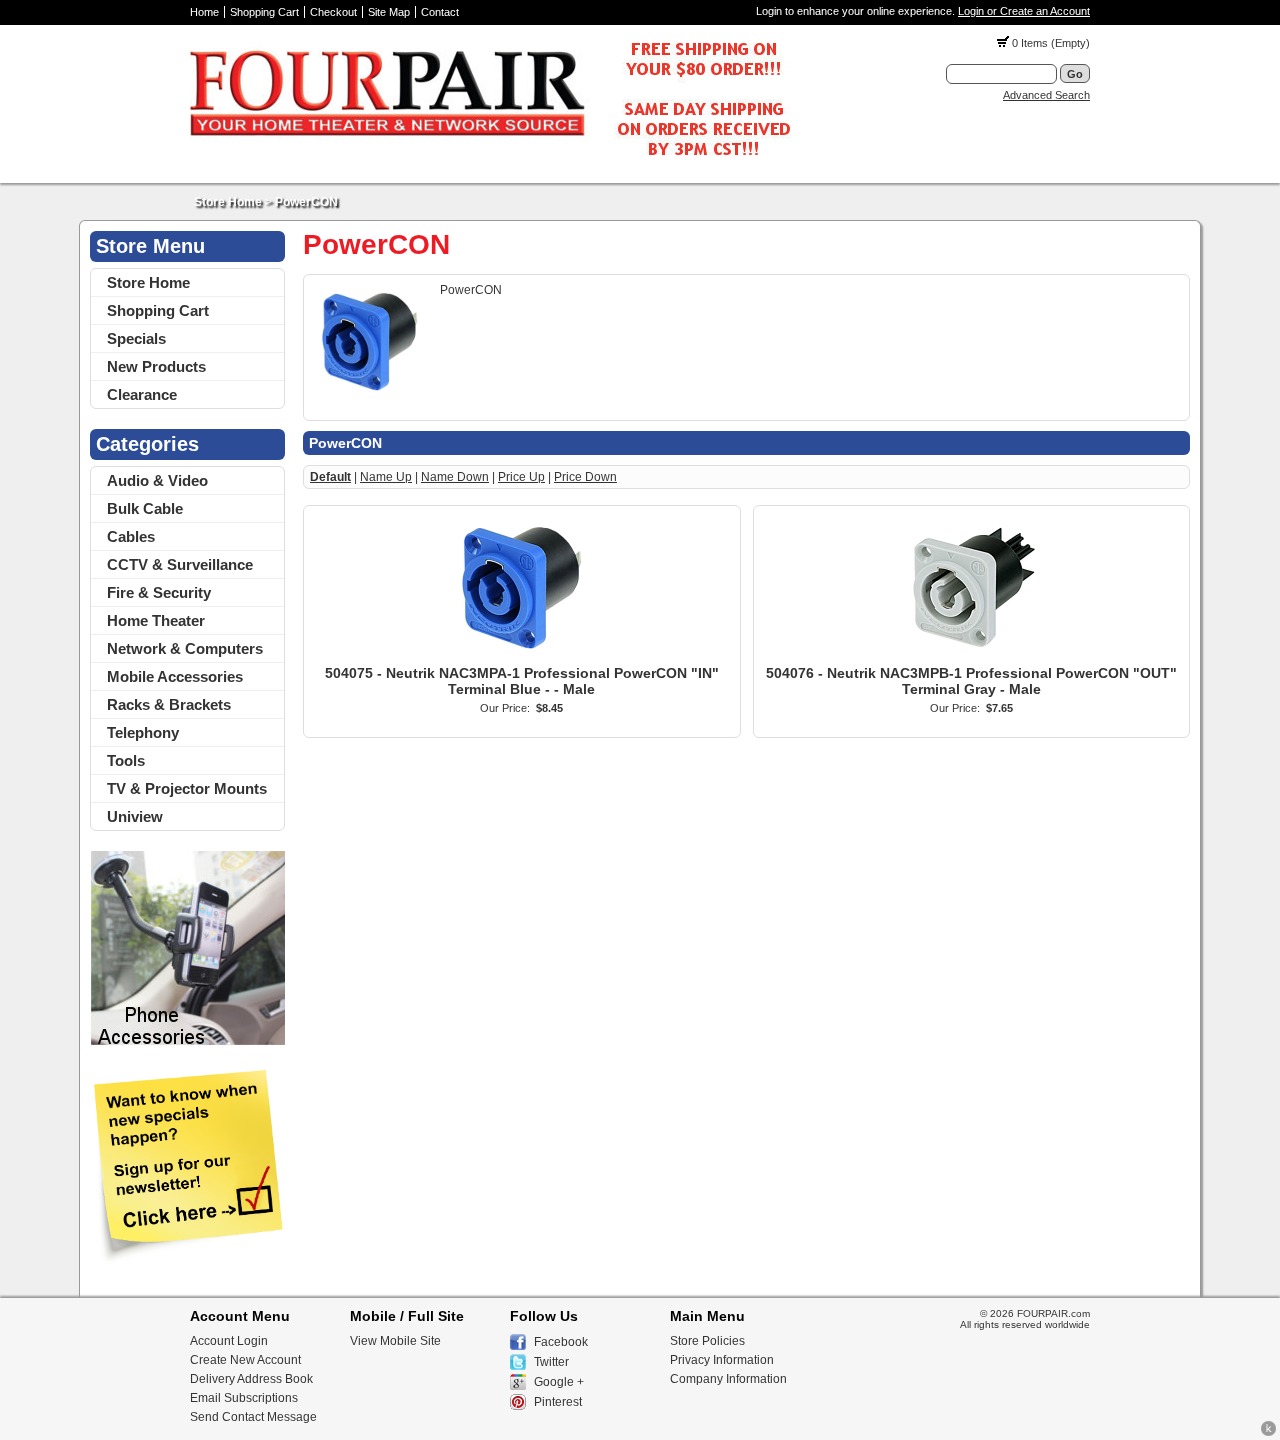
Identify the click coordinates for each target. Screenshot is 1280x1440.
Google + (559, 1382)
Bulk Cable (145, 508)
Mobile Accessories (175, 676)
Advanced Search (1046, 95)
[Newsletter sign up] (187, 1260)
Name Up (386, 477)
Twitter (551, 1362)
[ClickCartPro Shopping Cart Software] (1268, 1433)
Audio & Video (157, 480)
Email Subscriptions (244, 1398)
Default (330, 477)
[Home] (490, 161)
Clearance (142, 394)
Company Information (728, 1379)
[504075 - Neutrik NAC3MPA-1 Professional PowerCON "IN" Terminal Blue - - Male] (522, 658)
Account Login (229, 1341)
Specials (136, 338)
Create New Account (245, 1360)
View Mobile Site (395, 1341)
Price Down (585, 477)
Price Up (521, 477)
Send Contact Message (253, 1417)
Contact (440, 12)
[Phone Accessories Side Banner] (187, 1042)
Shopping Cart (264, 12)
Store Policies (707, 1341)
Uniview (135, 816)
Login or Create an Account (1024, 11)
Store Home (228, 202)
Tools (126, 760)
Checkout (333, 12)
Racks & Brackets (169, 704)
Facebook (561, 1342)
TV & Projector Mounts (187, 788)
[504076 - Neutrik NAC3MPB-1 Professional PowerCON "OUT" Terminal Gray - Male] (971, 658)
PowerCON (306, 202)
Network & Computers (185, 648)
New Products (156, 366)
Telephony (143, 732)
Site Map (389, 12)
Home (204, 12)
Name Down (455, 477)
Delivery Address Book (251, 1379)
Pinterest (558, 1402)
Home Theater (156, 620)
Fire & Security (159, 592)
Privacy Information (722, 1360)
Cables (131, 536)
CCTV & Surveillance (180, 564)
